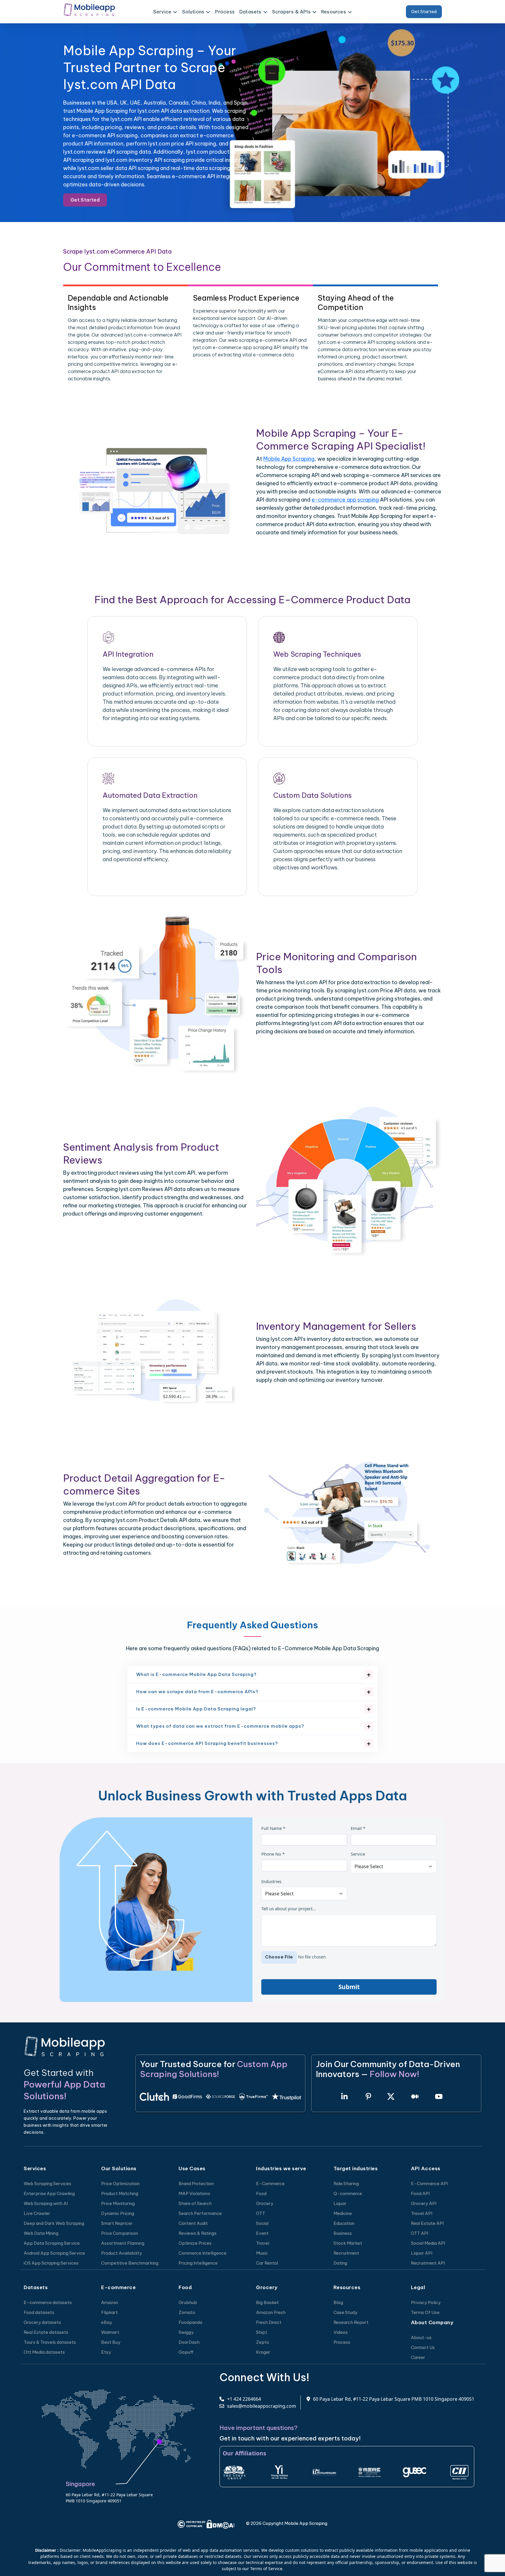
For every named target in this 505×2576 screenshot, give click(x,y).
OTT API (420, 2233)
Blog (338, 2302)
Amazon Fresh (271, 2312)
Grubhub (188, 2302)
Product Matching (120, 2193)
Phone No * (273, 1854)
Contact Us (423, 2347)
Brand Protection (196, 2184)
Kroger (263, 2352)
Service (358, 1854)
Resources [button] (334, 12)
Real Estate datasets (46, 2332)
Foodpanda (190, 2322)
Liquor (340, 2203)
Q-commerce (348, 2193)
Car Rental (267, 2263)
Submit (349, 1987)
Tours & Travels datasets (50, 2342)
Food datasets (39, 2312)
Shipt (262, 2332)
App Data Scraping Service (52, 2243)
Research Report (351, 2322)
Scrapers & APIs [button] (291, 12)
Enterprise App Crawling (49, 2193)
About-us (421, 2337)
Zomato (187, 2312)
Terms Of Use (425, 2312)
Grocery (265, 2203)
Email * (358, 1828)
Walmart (110, 2332)
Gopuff (186, 2352)
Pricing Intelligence (198, 2263)
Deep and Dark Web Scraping (54, 2223)
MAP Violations (194, 2193)
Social (262, 2223)
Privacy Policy (426, 2302)
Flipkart (109, 2312)
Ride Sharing (346, 2184)
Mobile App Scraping (289, 459)
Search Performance (200, 2213)
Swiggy (186, 2332)
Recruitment (346, 2253)
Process (225, 12)
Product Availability (122, 2253)
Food (261, 2193)
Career (418, 2357)
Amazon (110, 2302)
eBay (107, 2322)
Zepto (263, 2342)
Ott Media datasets (44, 2352)
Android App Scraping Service (54, 2253)
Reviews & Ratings (198, 2233)
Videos (341, 2332)
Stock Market (348, 2243)
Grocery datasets (42, 2322)
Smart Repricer (117, 2223)
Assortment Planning (123, 2243)
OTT (261, 2213)
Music (262, 2253)
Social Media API (428, 2243)
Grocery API (424, 2203)
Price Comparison (120, 2233)
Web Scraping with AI (46, 2203)
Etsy (106, 2352)
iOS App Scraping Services (51, 2263)
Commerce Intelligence (203, 2253)
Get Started (424, 12)
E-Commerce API (429, 2184)
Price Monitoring (118, 2203)
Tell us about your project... (289, 1908)
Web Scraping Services (47, 2184)
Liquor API (422, 2253)
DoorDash (189, 2342)
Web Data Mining (41, 2233)
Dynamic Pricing (118, 2213)
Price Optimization (120, 2184)
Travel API (422, 2213)
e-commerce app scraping (345, 500)
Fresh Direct (269, 2322)
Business (343, 2233)
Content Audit (193, 2223)
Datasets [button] (250, 12)
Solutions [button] (193, 12)
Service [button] (162, 12)
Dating (340, 2263)
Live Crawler (37, 2213)
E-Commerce (270, 2184)
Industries (271, 1881)
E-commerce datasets (48, 2302)
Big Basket (267, 2302)
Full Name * (273, 1828)
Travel (263, 2243)
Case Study (345, 2312)
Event (262, 2233)
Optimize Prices (195, 2243)
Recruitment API (428, 2263)
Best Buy (111, 2342)
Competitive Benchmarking (130, 2263)
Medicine (343, 2213)
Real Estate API (427, 2223)
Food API (420, 2193)
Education (344, 2223)
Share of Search (195, 2203)
